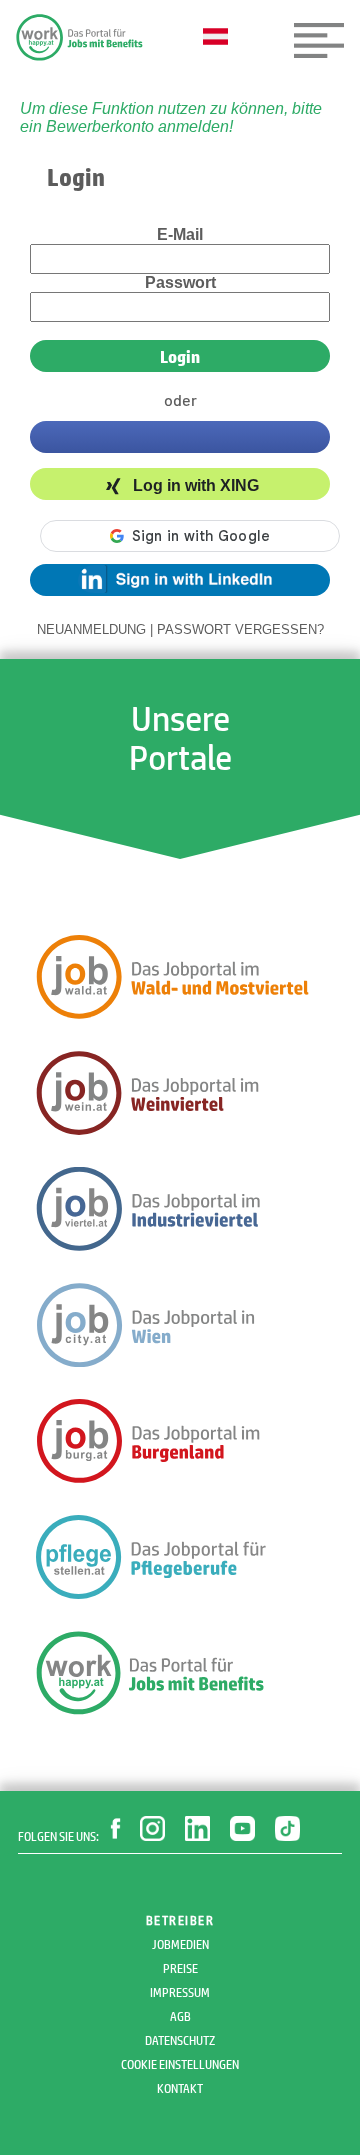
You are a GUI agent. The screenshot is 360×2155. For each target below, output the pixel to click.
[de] (220, 38)
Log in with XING (196, 486)
